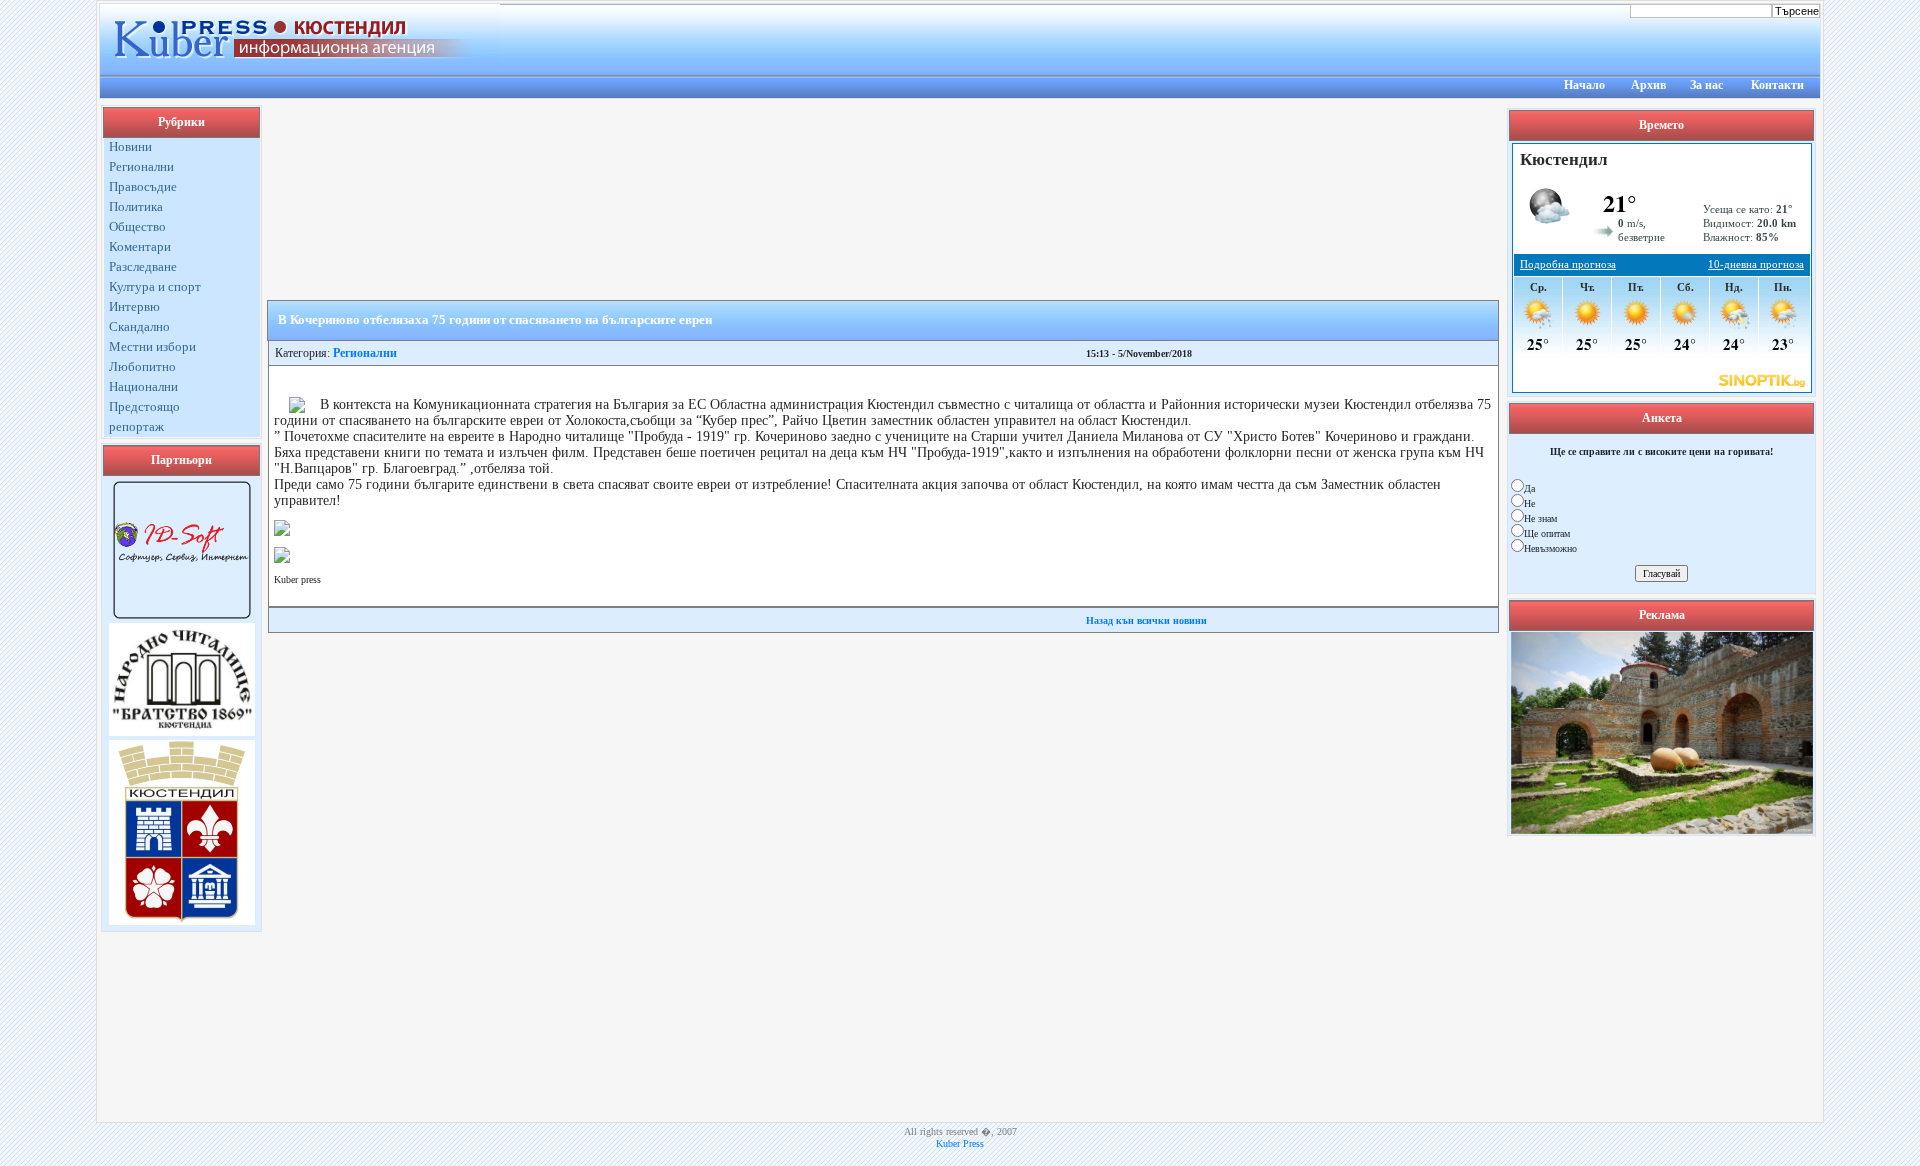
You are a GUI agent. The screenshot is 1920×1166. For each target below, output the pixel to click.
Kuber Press (960, 1143)
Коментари (140, 246)
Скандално (139, 326)
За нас (1706, 85)
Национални (143, 386)
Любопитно (142, 366)
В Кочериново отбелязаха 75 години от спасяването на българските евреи (495, 319)
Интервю (134, 306)
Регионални (141, 166)
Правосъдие (143, 186)
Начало (1584, 85)
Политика (136, 206)
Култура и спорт (155, 286)
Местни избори (152, 346)
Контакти (1777, 85)
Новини (130, 146)
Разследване (143, 266)
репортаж (136, 426)
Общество (137, 226)
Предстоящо (144, 406)
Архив (1648, 85)
